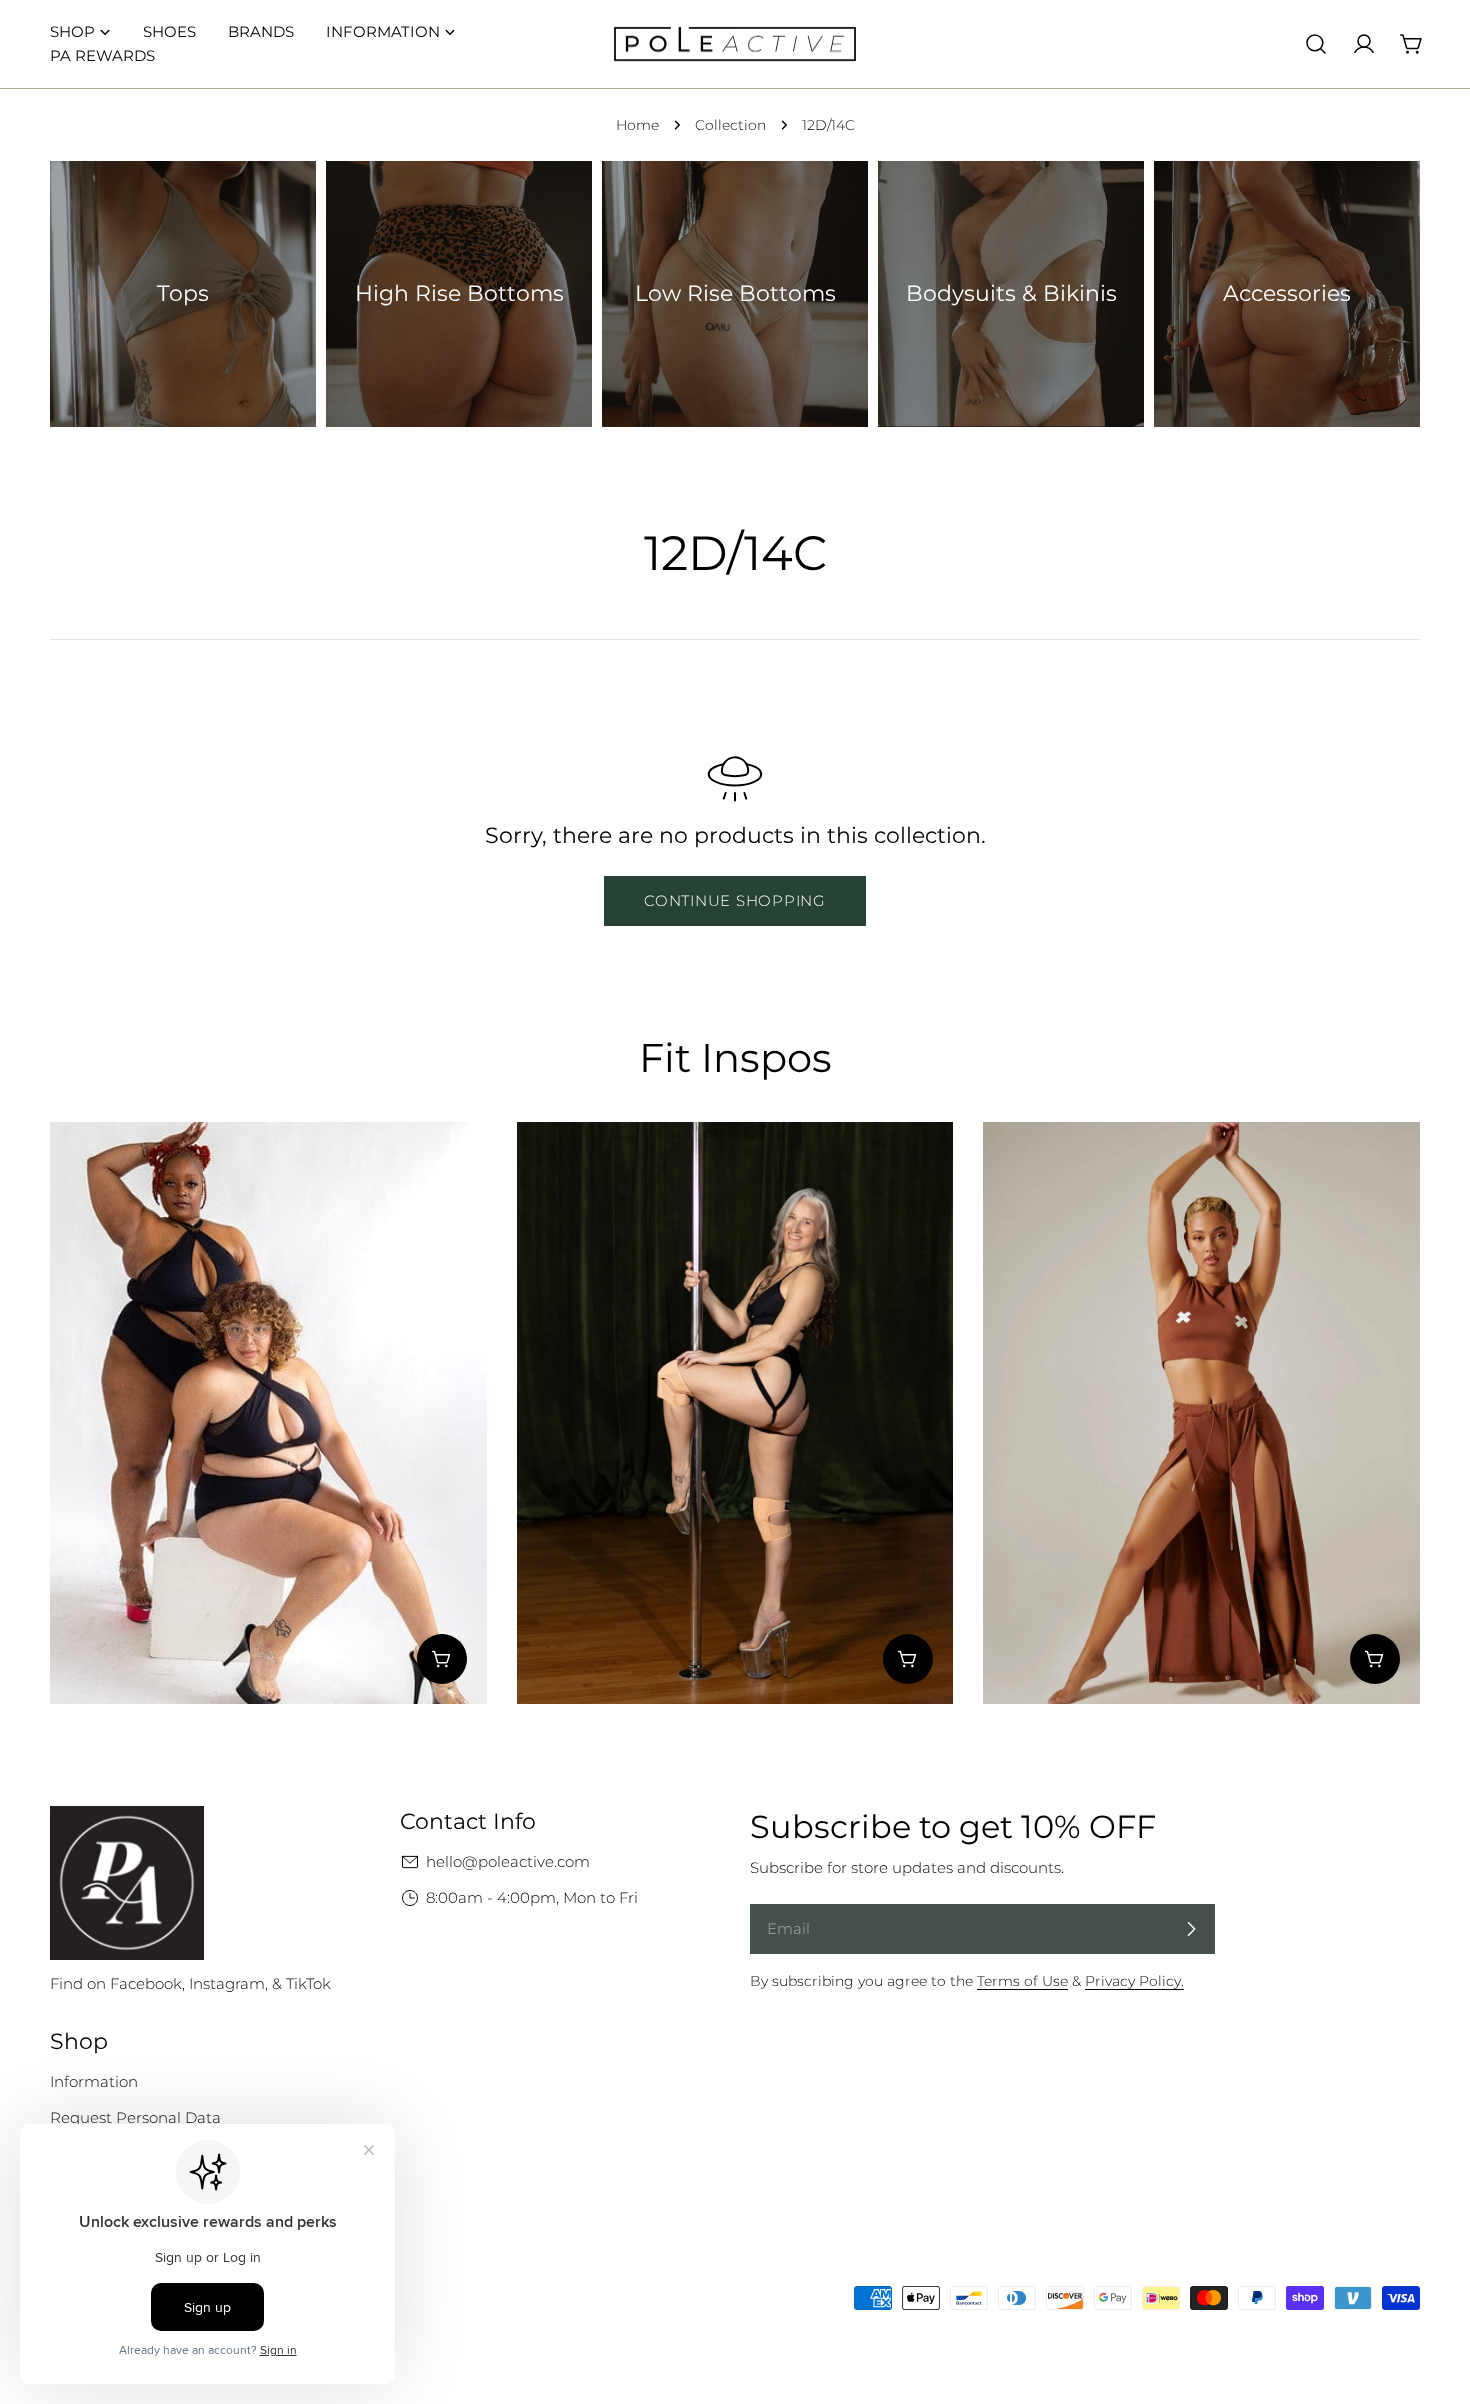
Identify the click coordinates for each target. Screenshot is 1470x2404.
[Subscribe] (1191, 1929)
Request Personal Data (135, 2117)
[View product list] (442, 1659)
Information (94, 2081)
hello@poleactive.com (508, 1861)
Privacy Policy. (1134, 1981)
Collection (730, 125)
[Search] (1316, 44)
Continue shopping (735, 900)
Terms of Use (1022, 1981)
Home (637, 125)
